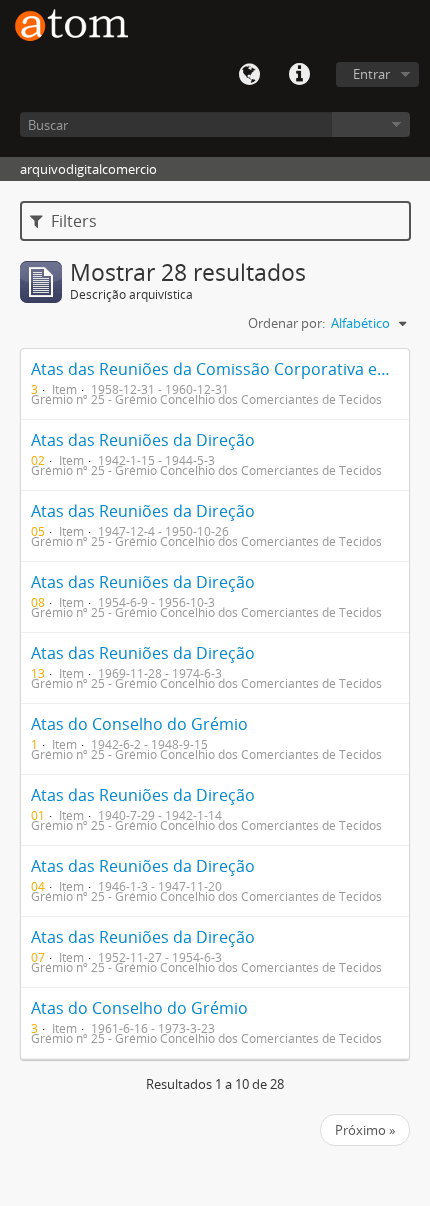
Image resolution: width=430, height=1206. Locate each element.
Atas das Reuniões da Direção (143, 440)
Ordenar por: (286, 323)
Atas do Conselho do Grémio (139, 724)
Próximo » (365, 1130)
